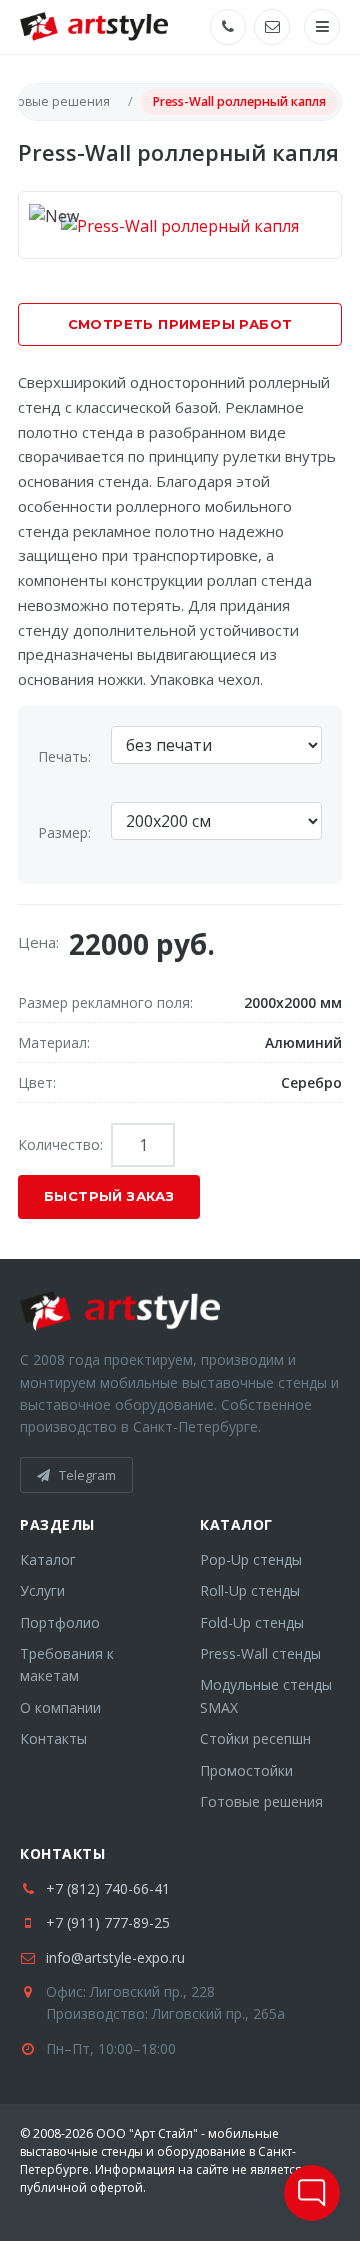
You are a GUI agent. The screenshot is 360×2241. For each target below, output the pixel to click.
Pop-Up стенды (251, 1559)
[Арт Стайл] (94, 27)
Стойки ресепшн (255, 1738)
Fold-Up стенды (252, 1622)
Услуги (42, 1590)
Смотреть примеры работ (180, 324)
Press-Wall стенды (260, 1653)
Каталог (48, 1559)
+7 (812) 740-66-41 (108, 1888)
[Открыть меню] (322, 27)
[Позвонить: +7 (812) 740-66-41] (228, 27)
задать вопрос (312, 2193)
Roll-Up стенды (250, 1590)
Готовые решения (261, 1801)
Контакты (53, 1738)
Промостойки (246, 1770)
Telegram (86, 1475)
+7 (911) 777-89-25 (108, 1922)
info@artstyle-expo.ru (115, 1957)
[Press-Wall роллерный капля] (180, 224)
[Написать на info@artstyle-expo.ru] (272, 27)
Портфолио (60, 1622)
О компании (60, 1707)
